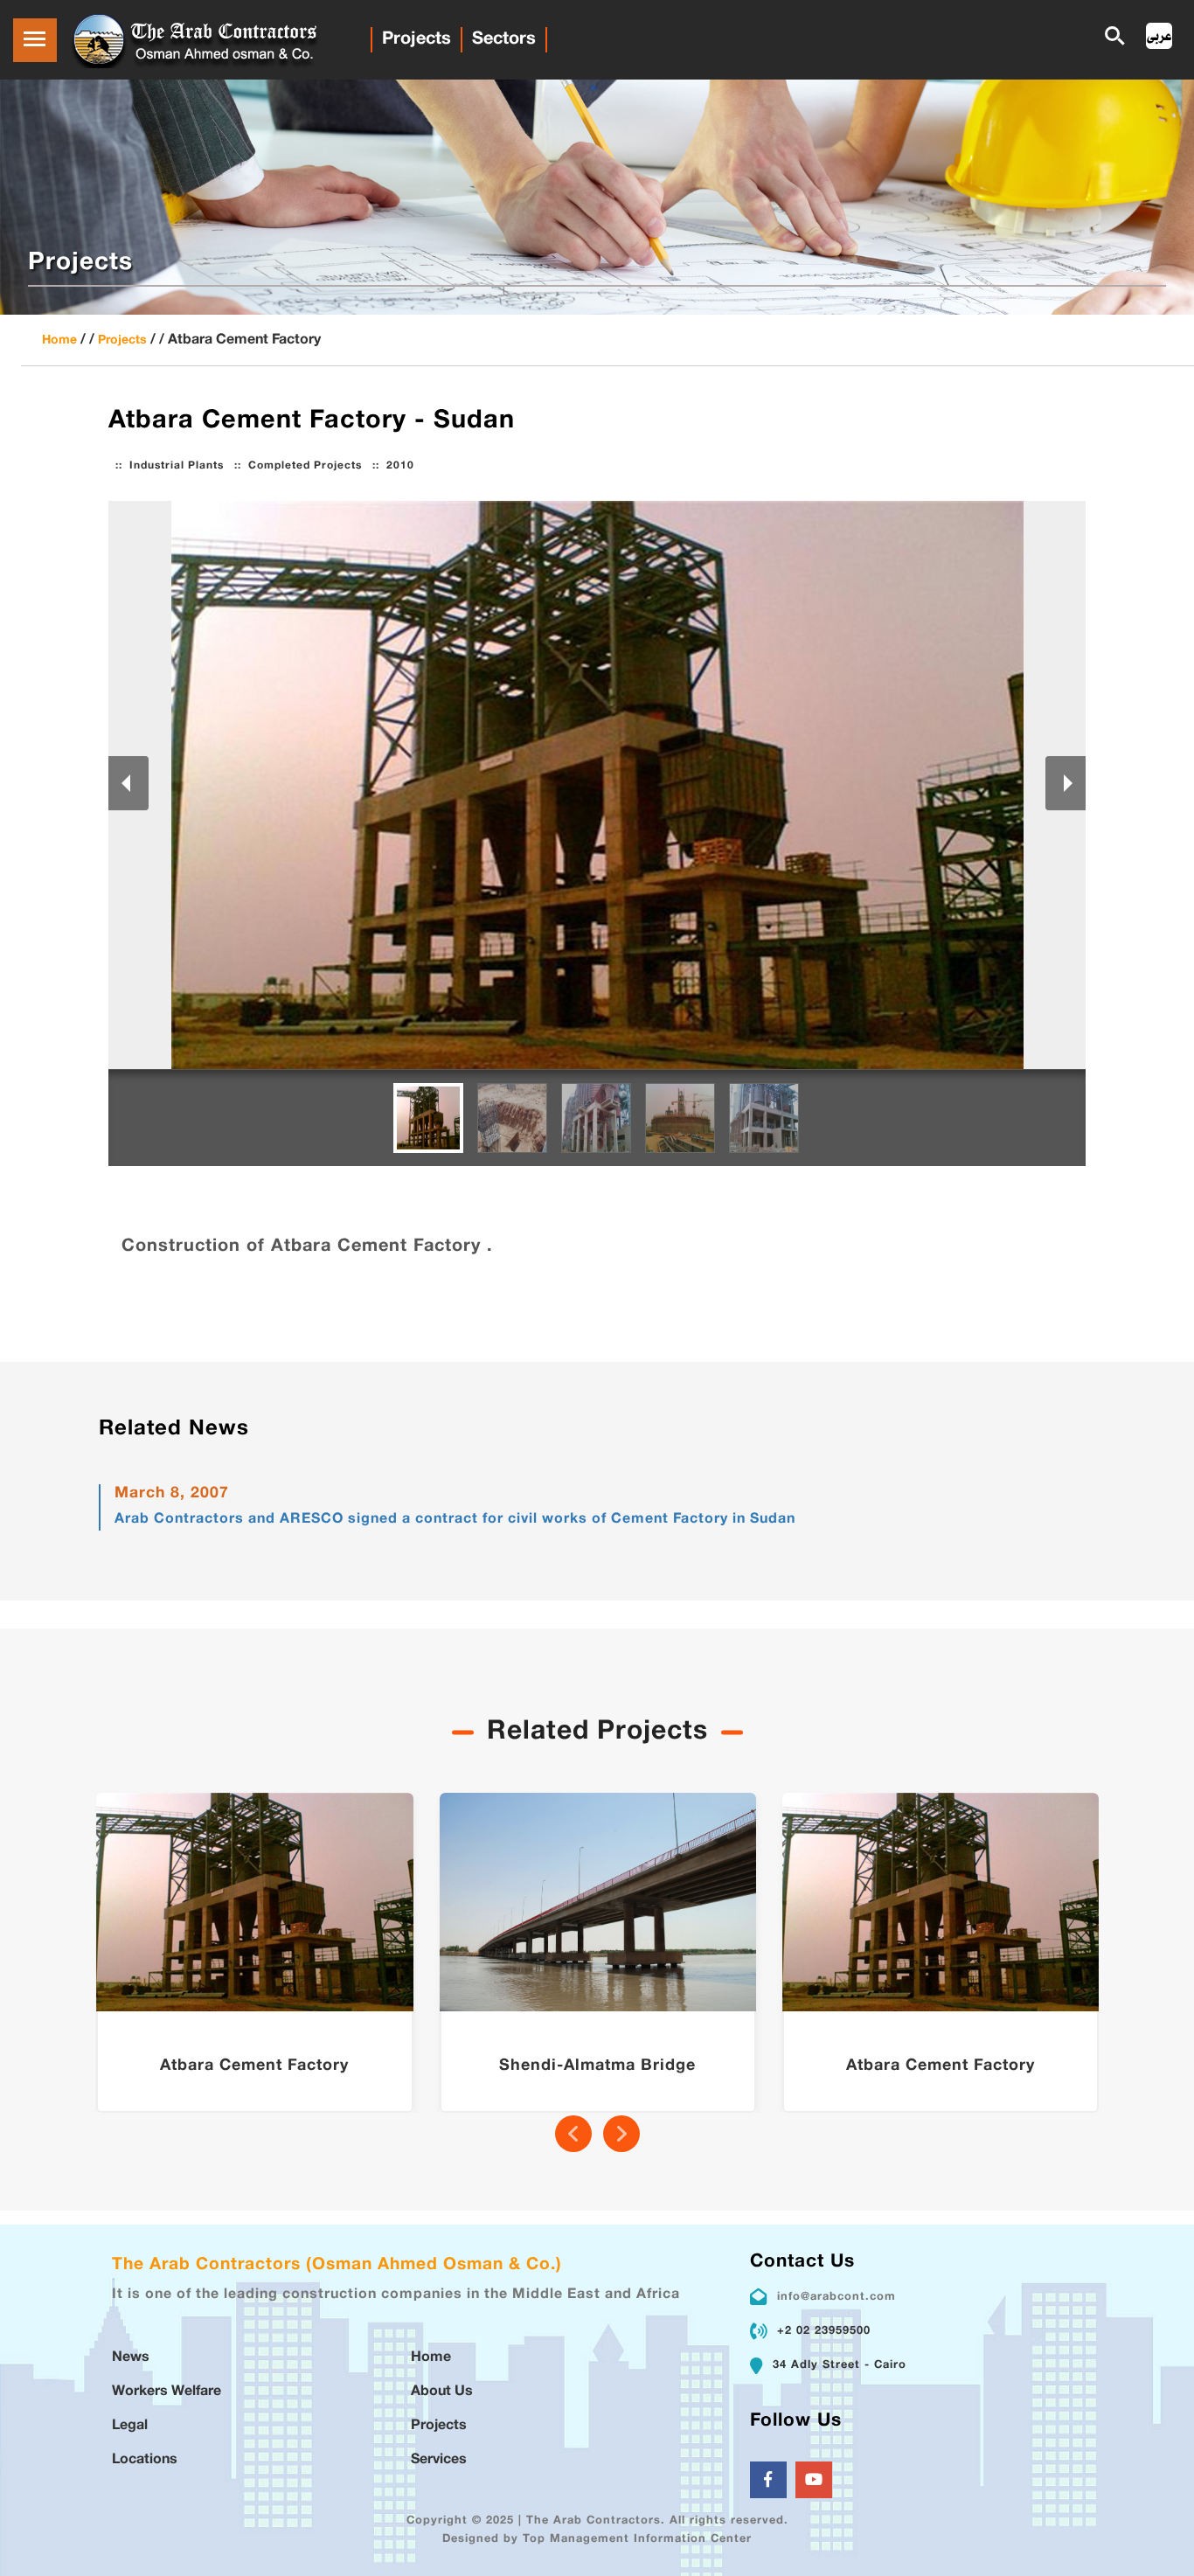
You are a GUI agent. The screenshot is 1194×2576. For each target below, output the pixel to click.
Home (59, 340)
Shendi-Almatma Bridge (597, 2066)
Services (439, 2460)
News (131, 2358)
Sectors (504, 39)
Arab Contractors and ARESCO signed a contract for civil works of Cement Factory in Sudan (455, 1520)
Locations (145, 2460)
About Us (442, 2392)
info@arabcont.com (836, 2297)
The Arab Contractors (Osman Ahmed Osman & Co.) (337, 2265)
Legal (130, 2426)
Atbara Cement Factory (254, 2066)
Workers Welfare (167, 2392)
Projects (417, 39)
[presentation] (573, 2134)
